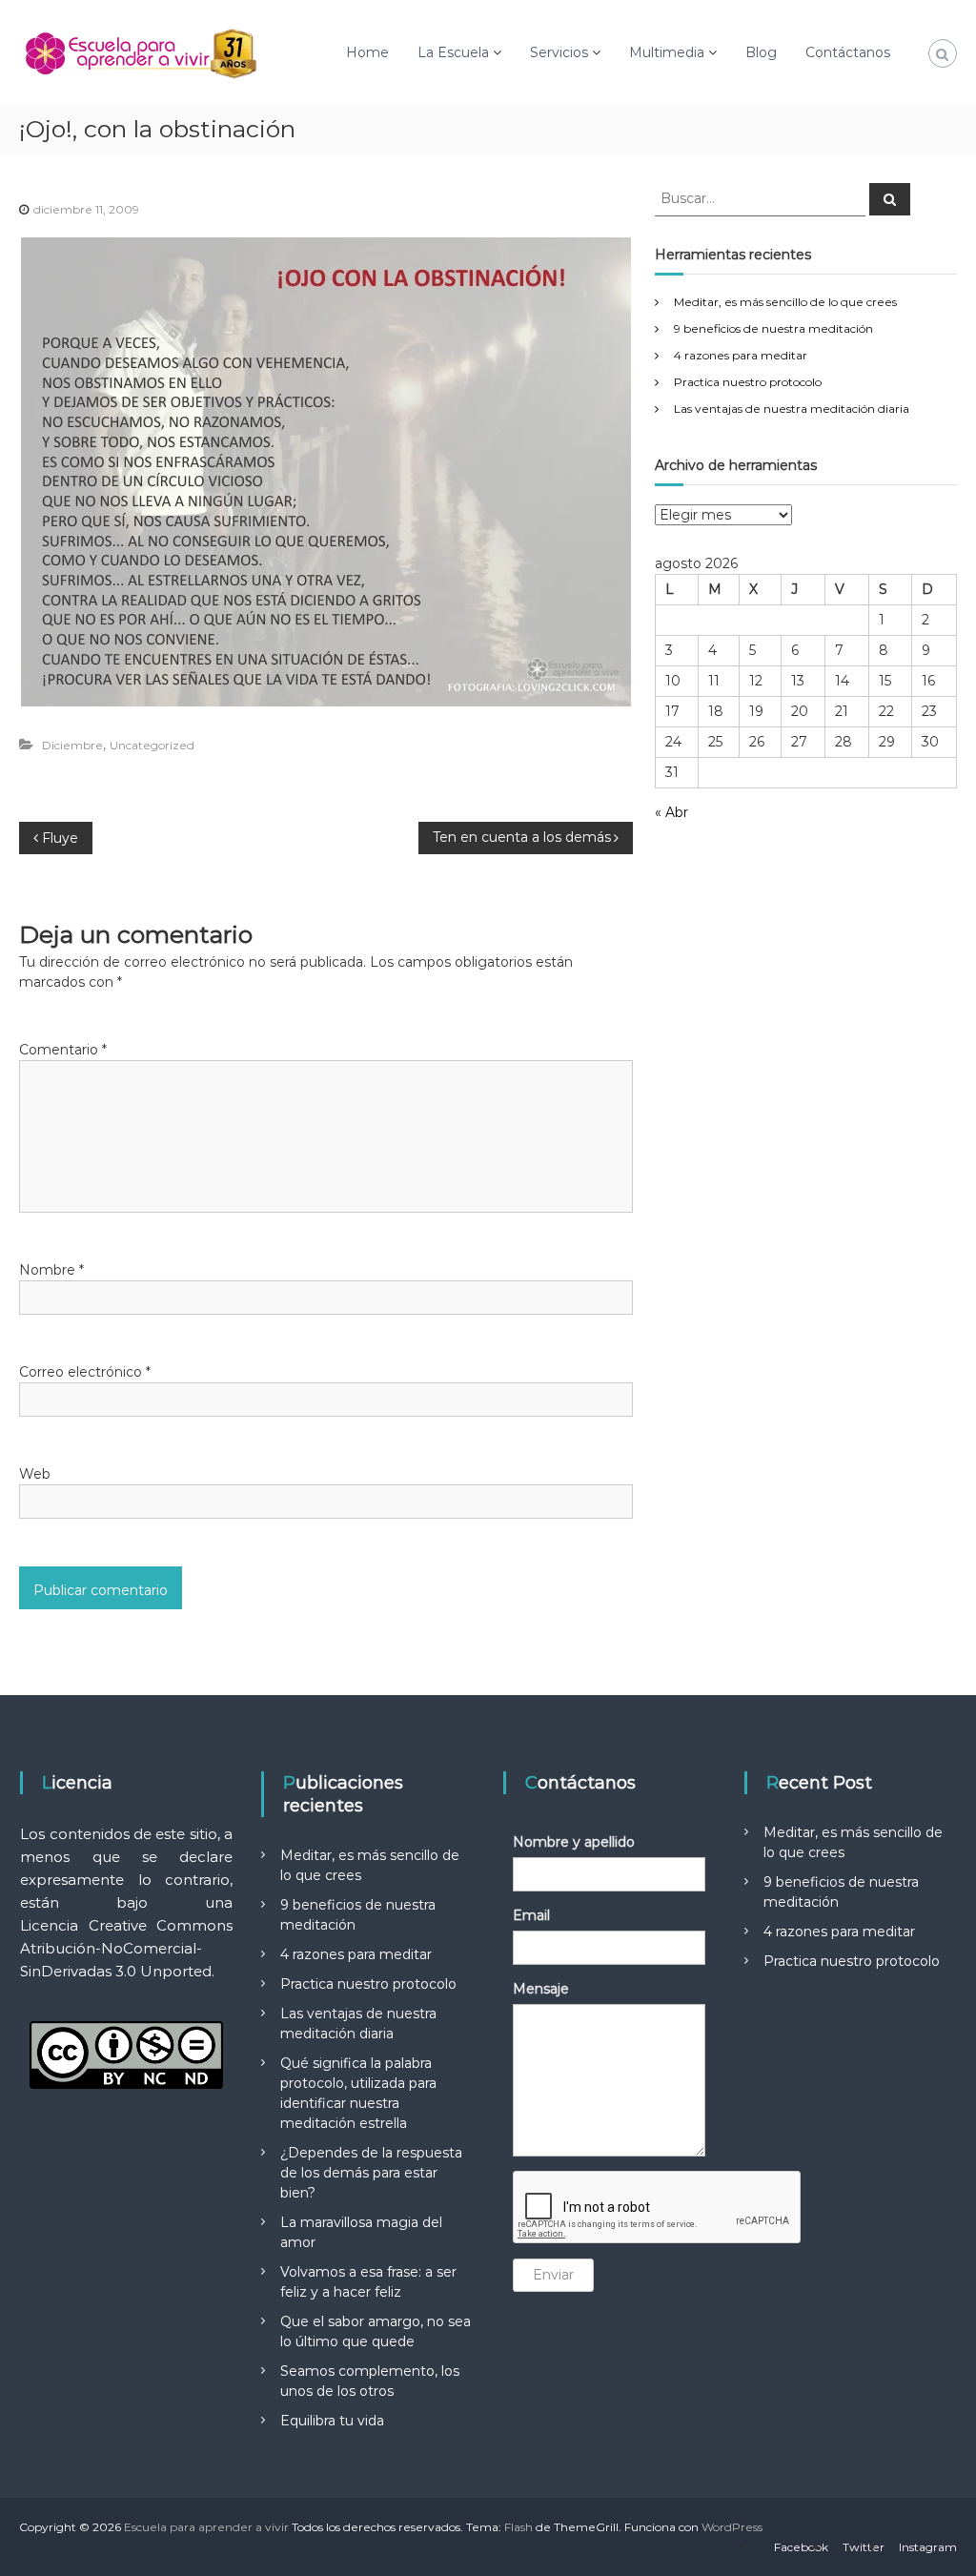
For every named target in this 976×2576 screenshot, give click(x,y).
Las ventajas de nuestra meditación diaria (792, 409)
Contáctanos (848, 52)
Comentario (63, 1050)
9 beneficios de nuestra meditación (773, 328)
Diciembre (72, 745)
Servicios (559, 52)
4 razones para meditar (741, 355)
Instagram (928, 2547)
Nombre (51, 1270)
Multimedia (667, 52)
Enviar (553, 2275)
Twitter (864, 2547)
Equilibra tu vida (332, 2421)
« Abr (671, 812)
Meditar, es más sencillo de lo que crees (785, 302)
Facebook (801, 2547)
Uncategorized (152, 745)
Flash (518, 2527)
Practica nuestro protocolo (748, 382)
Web (35, 1474)
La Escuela (453, 52)
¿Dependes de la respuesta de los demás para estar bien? (371, 2173)
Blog (761, 52)
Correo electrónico (85, 1372)
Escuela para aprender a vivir (206, 2527)
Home (367, 52)
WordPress (732, 2527)
